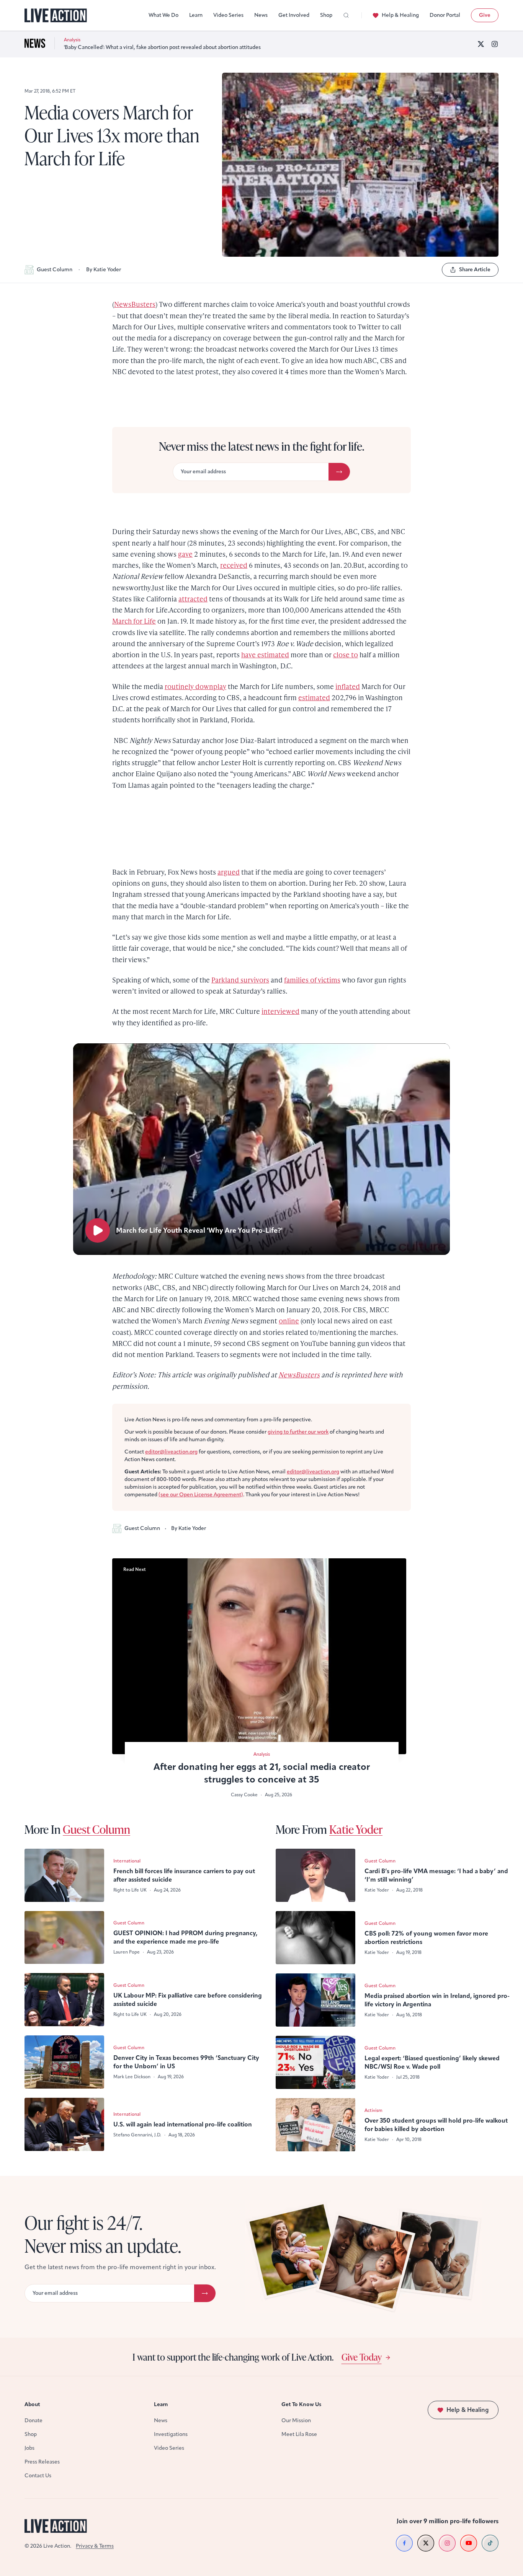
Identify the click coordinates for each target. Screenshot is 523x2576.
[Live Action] (56, 15)
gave (185, 554)
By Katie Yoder (104, 270)
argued (229, 872)
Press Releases (42, 2462)
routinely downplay (195, 686)
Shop (326, 15)
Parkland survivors (240, 980)
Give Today (362, 2357)
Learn (196, 15)
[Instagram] (495, 44)
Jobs (29, 2448)
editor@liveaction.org (171, 1452)
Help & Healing (400, 15)
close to (346, 654)
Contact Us (38, 2476)
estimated (314, 697)
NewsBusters (135, 304)
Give (485, 15)
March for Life (134, 621)
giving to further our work (298, 1432)
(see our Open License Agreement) (201, 1495)
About (32, 2404)
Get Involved (294, 15)
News (261, 15)
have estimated (265, 654)
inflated (348, 686)
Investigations (171, 2434)
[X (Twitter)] (481, 44)
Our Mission (296, 2420)
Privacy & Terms (95, 2546)
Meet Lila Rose (299, 2434)
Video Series (228, 15)
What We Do (163, 15)
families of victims (312, 980)
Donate (34, 2420)
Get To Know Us (301, 2404)
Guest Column (55, 270)
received (234, 565)
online (289, 1321)
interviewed (280, 1011)
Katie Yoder (356, 1829)
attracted (193, 599)
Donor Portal (445, 15)
